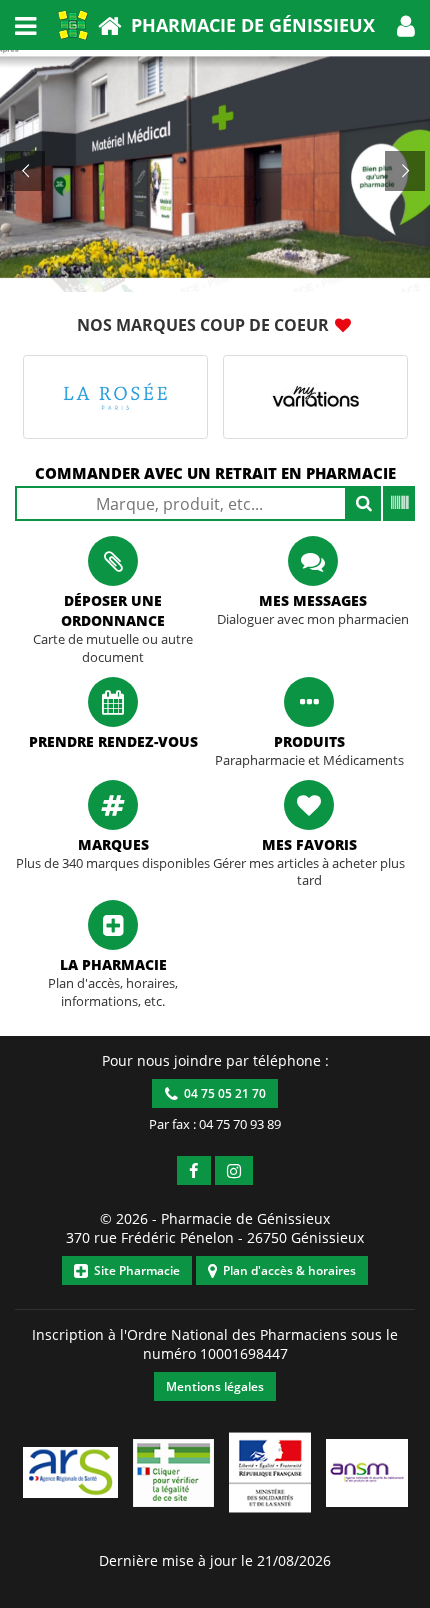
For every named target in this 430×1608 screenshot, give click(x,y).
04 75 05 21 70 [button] (222, 1093)
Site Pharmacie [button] (134, 1270)
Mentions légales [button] (215, 1386)
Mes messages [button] (313, 600)
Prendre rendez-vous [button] (113, 741)
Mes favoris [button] (309, 844)
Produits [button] (309, 741)
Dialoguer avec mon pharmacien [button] (313, 619)
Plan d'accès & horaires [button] (286, 1270)
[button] (406, 25)
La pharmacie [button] (113, 964)
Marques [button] (113, 844)
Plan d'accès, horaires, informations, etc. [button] (113, 992)
